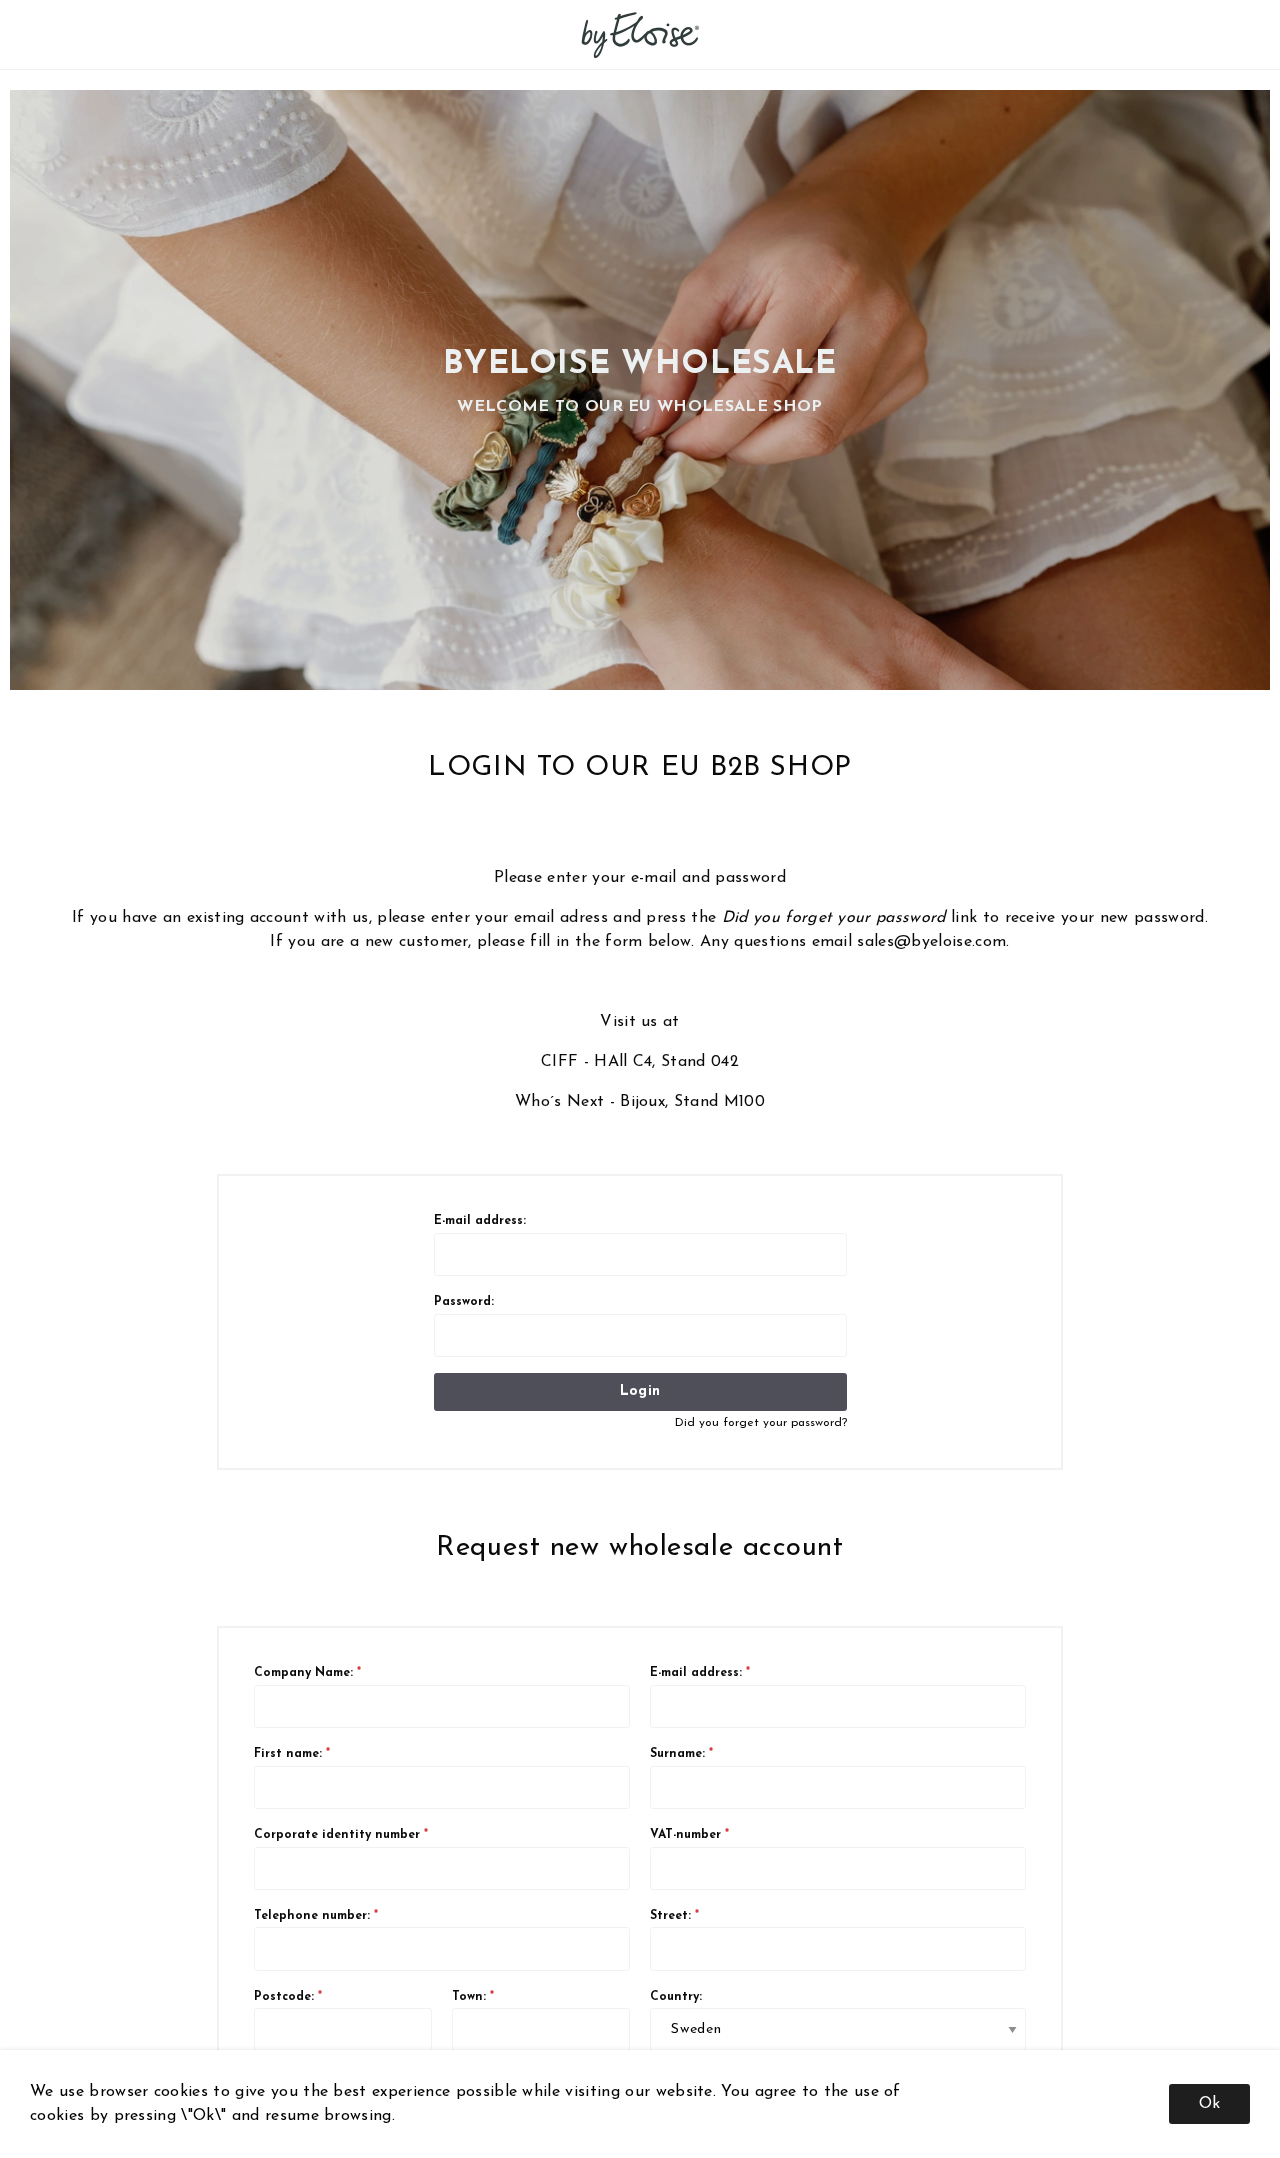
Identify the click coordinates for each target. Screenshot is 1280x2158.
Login (640, 1391)
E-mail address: (480, 1221)
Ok (1209, 2104)
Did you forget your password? (761, 1423)
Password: (464, 1302)
